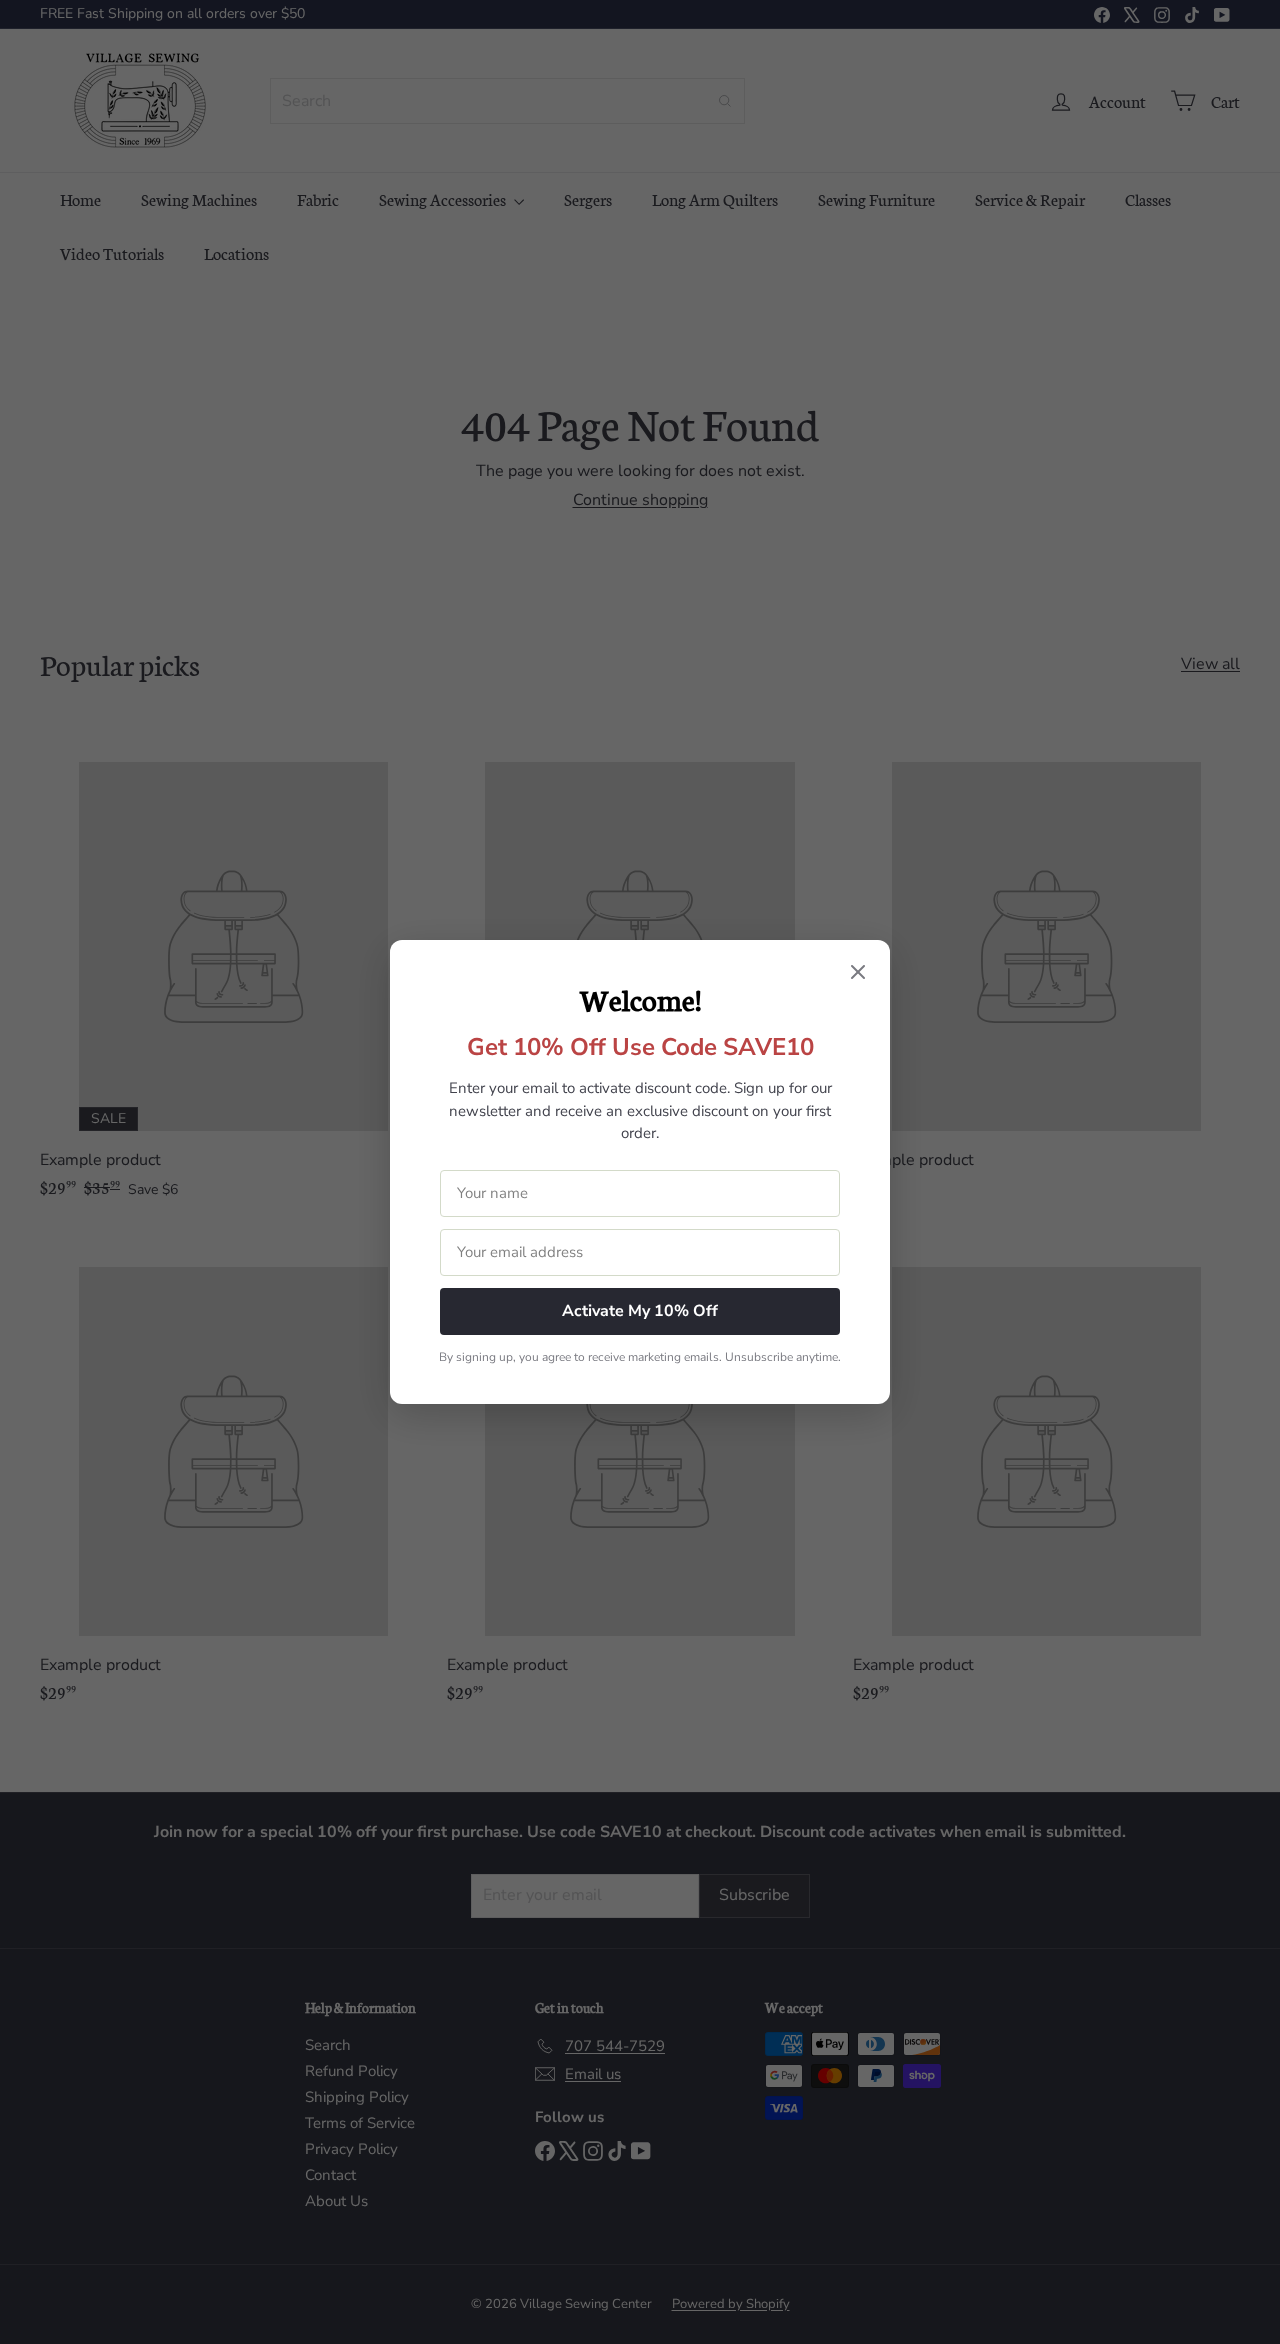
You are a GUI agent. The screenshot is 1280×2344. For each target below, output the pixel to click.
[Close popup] (858, 974)
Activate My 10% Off (640, 1311)
